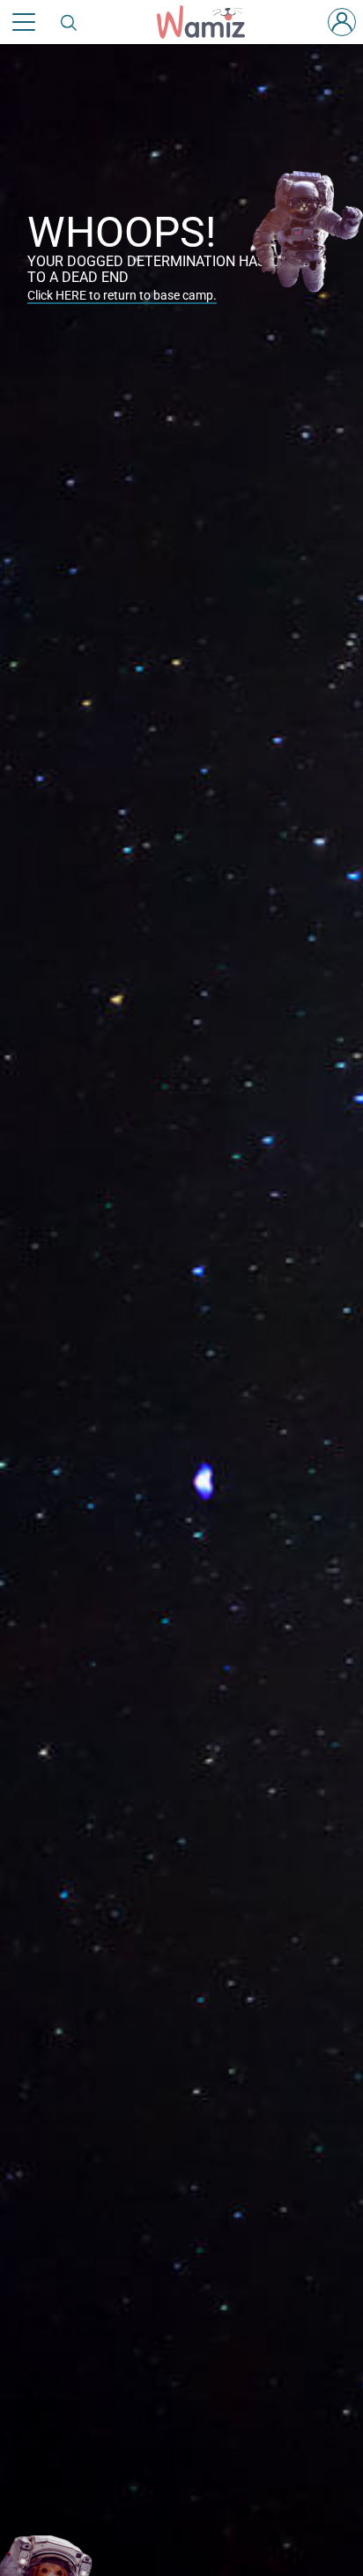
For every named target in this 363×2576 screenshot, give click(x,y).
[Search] (70, 22)
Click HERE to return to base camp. (122, 295)
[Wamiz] (210, 22)
